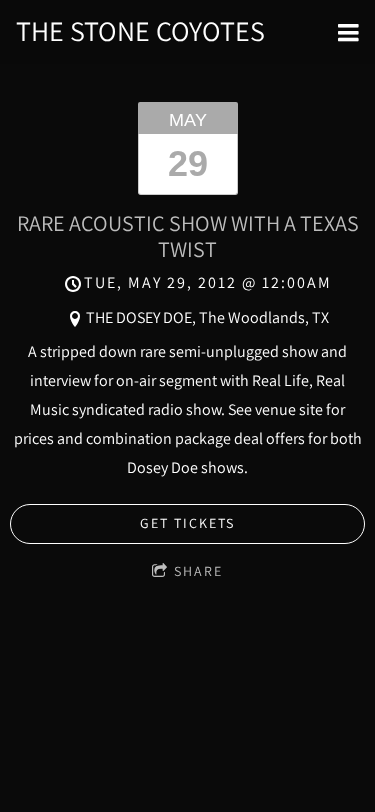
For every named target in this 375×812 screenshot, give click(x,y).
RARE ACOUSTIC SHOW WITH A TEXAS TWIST (188, 235)
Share (198, 571)
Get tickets (187, 523)
